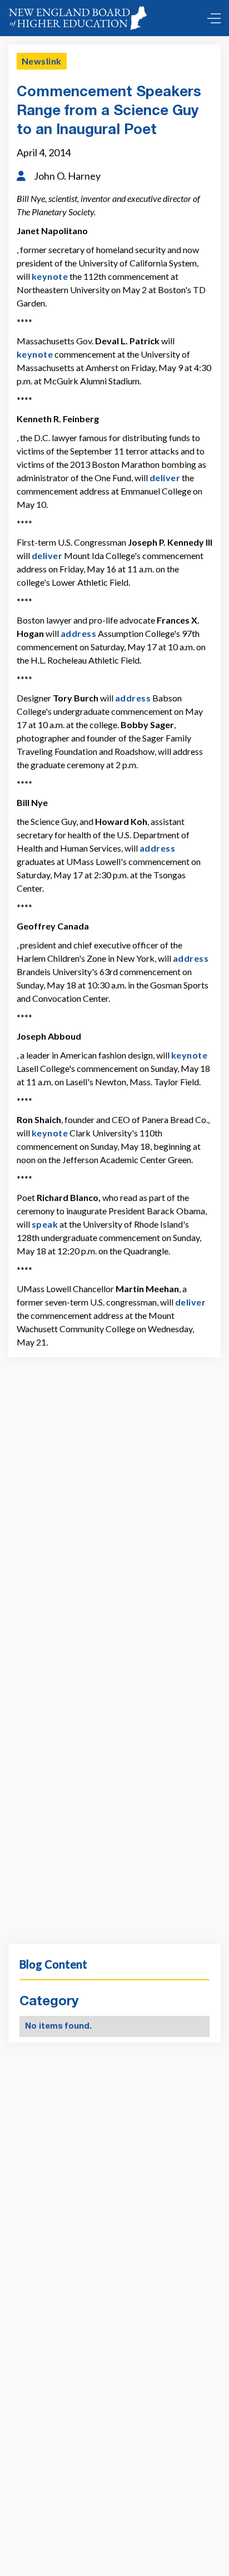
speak (45, 1224)
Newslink (42, 61)
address (78, 633)
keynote (50, 276)
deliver (165, 478)
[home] (80, 18)
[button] (211, 18)
